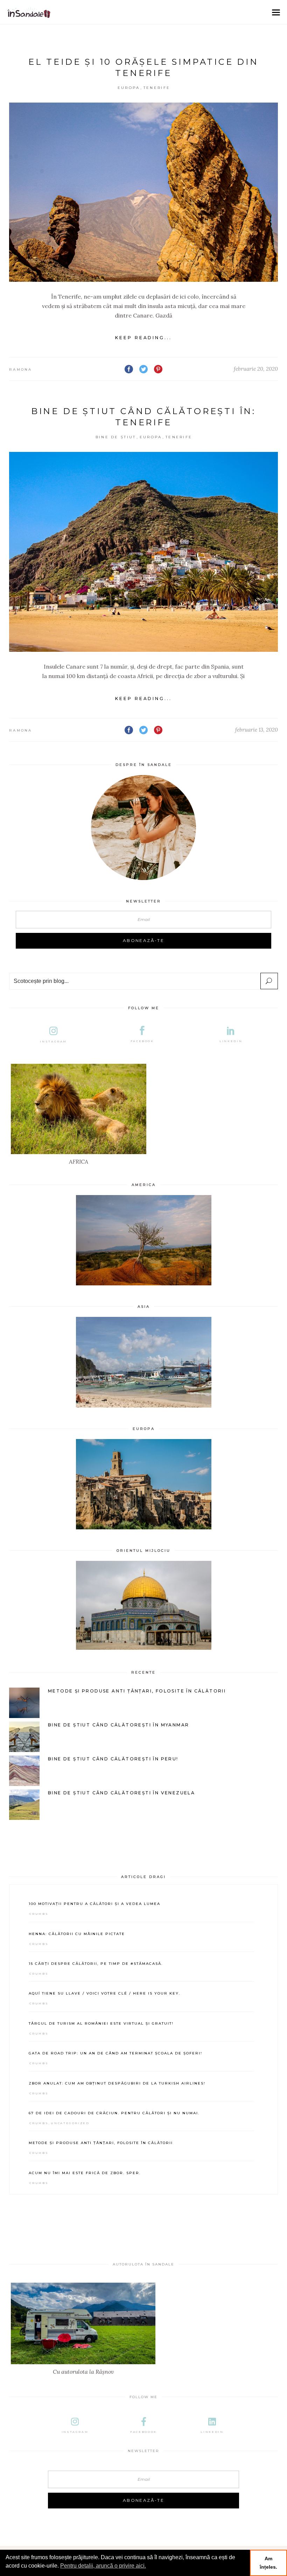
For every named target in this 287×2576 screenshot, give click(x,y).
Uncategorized (70, 2123)
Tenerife (157, 88)
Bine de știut (116, 437)
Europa (129, 88)
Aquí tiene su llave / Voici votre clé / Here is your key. (104, 1993)
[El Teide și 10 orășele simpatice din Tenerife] (143, 192)
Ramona (21, 369)
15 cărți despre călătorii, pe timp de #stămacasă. (96, 1964)
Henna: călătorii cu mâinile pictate (77, 1934)
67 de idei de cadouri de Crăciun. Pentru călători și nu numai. (114, 2113)
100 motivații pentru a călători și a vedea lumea (94, 1904)
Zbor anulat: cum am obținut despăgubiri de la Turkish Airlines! (117, 2083)
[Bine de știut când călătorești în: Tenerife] (143, 552)
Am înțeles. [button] (268, 2563)
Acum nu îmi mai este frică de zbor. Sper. (85, 2173)
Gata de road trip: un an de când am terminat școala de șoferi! (115, 2053)
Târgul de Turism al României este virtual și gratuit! (101, 2023)
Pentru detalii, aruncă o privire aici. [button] (103, 2566)
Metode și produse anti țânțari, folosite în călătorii (101, 2143)
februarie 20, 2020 (256, 369)
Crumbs (39, 1914)
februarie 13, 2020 (257, 730)
